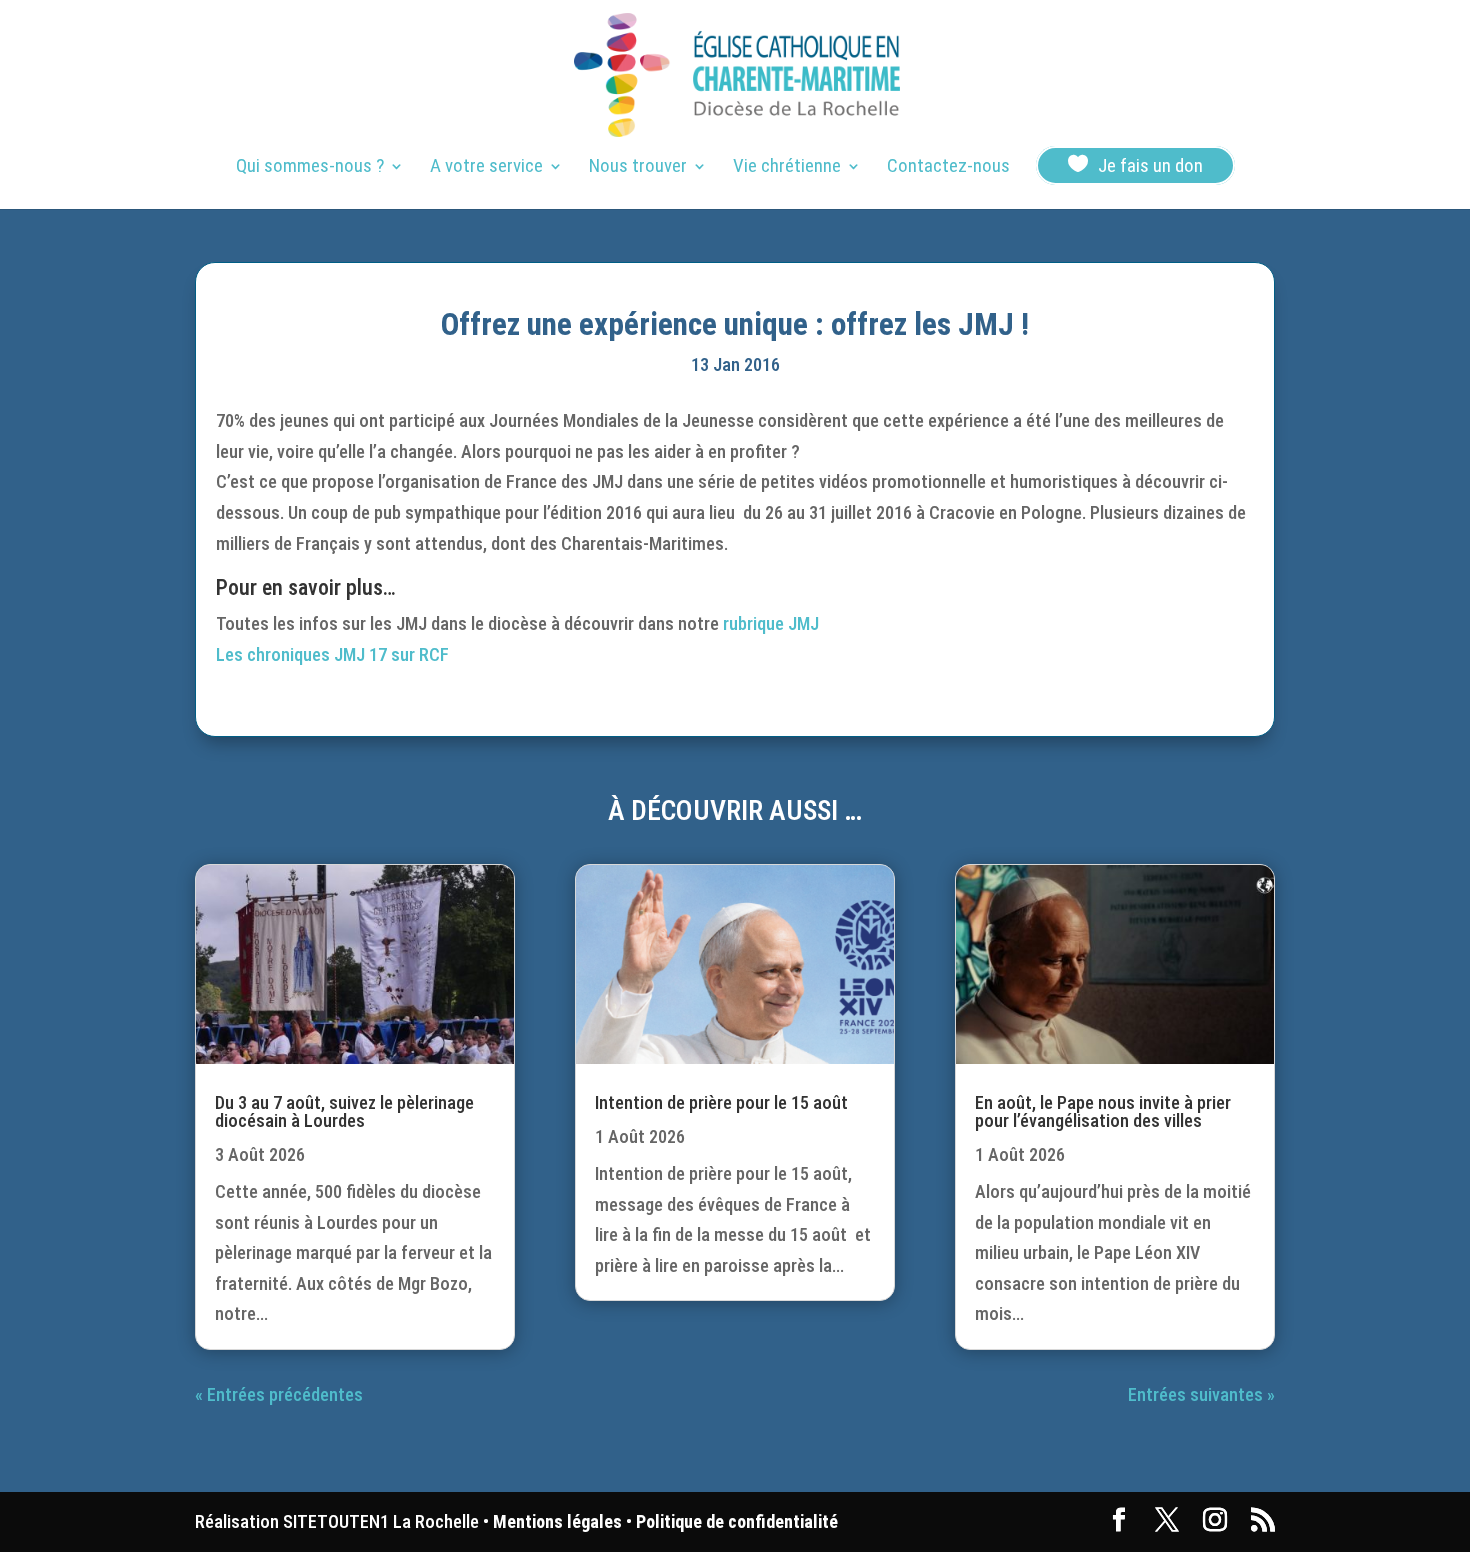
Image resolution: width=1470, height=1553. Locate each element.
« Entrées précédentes (279, 1394)
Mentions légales (557, 1521)
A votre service (486, 168)
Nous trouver (638, 168)
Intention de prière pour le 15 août (721, 1102)
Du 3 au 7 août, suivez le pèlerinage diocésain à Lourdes (344, 1111)
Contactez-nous (948, 168)
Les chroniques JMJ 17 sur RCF (332, 654)
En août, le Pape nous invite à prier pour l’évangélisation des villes (1103, 1111)
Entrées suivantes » (1201, 1394)
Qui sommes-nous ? (310, 168)
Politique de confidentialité (737, 1521)
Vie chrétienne (787, 168)
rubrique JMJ (771, 623)
